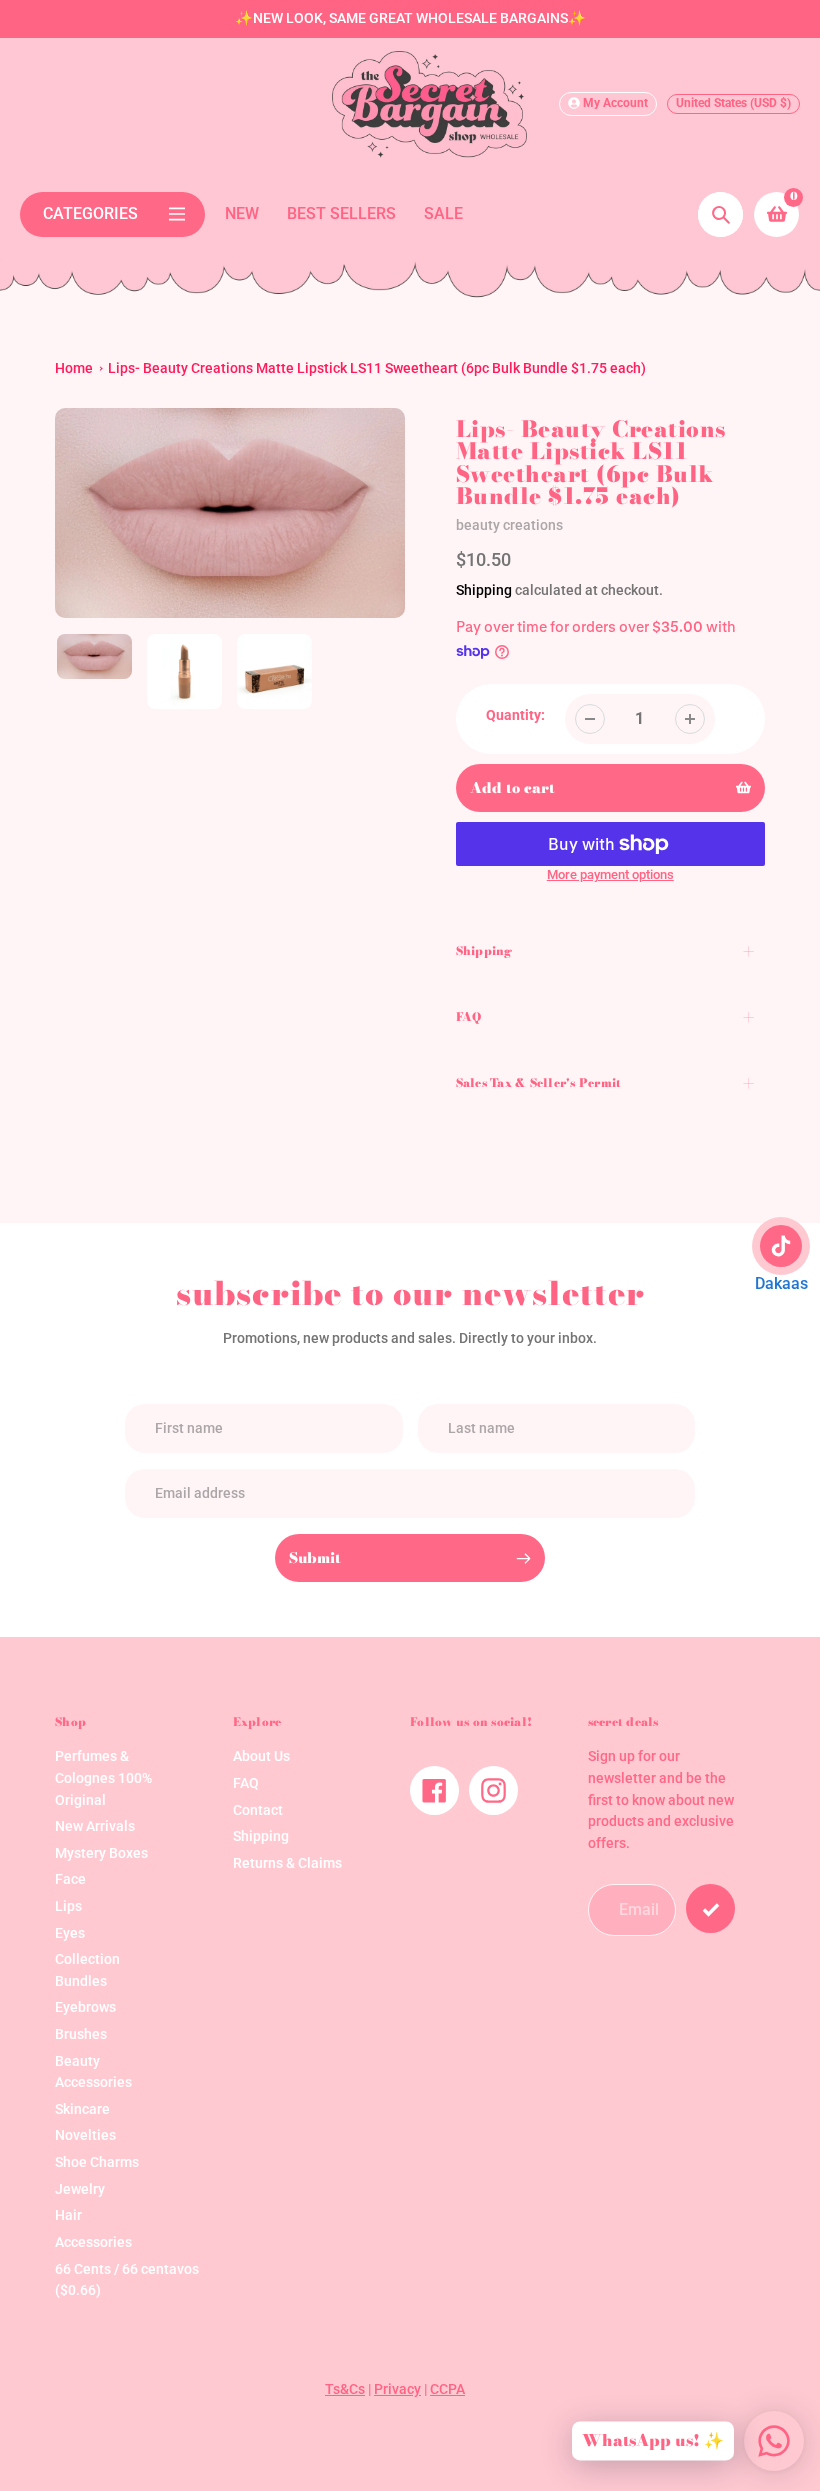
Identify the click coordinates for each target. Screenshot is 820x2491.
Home (74, 368)
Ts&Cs (345, 2389)
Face (70, 1879)
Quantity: (515, 715)
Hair (68, 2215)
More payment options (610, 874)
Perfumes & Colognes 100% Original (103, 1778)
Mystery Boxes (101, 1853)
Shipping (484, 590)
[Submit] (710, 1908)
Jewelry (80, 2189)
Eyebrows (85, 2007)
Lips (68, 1906)
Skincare (82, 2109)
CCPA (447, 2389)
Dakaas (781, 1283)
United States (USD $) (733, 103)
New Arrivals (95, 1826)
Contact (258, 1810)
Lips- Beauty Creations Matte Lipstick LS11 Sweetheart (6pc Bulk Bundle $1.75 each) (377, 368)
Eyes (70, 1933)
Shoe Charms (97, 2162)
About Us (261, 1756)
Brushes (81, 2034)
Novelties (85, 2135)
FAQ (246, 1783)
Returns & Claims (287, 1863)
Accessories (93, 2242)
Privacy (397, 2389)
